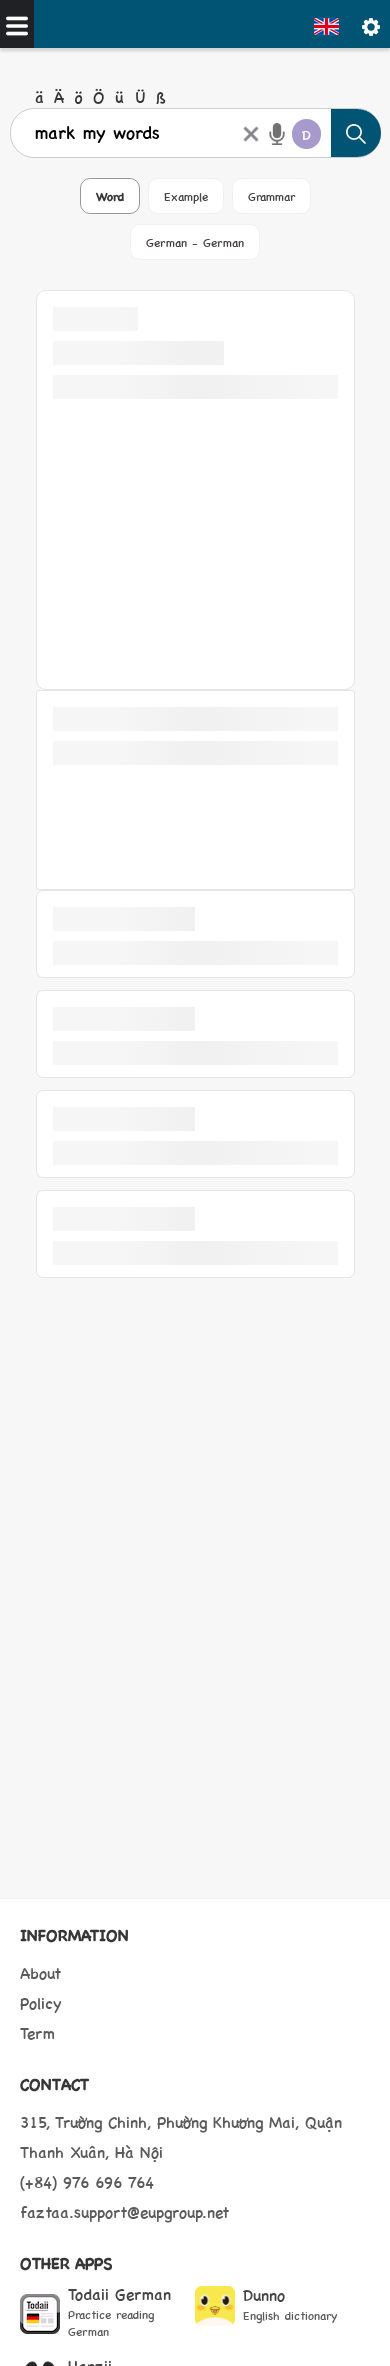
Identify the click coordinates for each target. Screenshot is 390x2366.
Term (37, 2032)
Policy (41, 2002)
